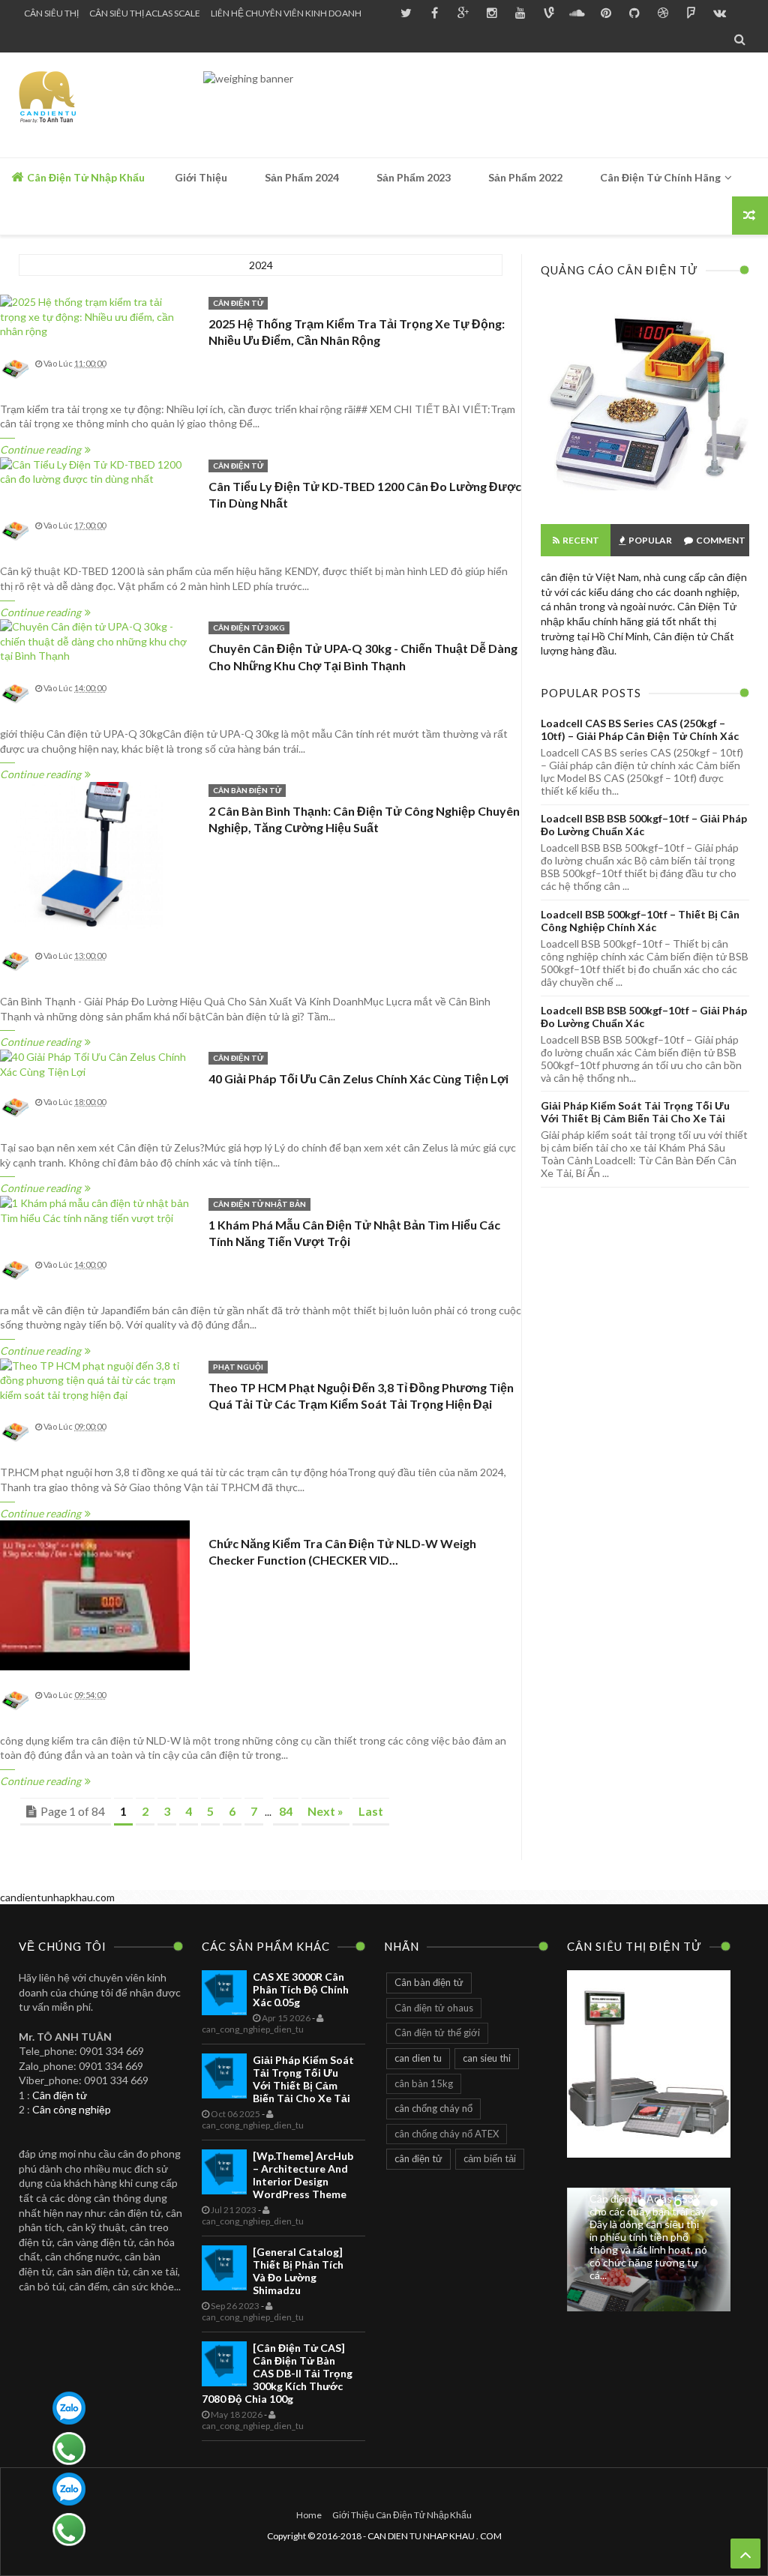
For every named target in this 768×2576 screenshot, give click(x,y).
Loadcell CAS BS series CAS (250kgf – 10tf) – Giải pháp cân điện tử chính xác (640, 729)
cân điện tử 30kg (249, 628)
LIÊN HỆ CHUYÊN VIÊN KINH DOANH (286, 13)
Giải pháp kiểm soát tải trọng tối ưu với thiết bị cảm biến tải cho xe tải (635, 1112)
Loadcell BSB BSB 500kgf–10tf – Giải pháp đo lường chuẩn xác (644, 825)
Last (371, 1811)
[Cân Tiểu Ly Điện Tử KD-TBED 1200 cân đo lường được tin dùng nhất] (95, 472)
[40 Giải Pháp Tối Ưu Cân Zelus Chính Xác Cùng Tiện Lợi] (95, 1064)
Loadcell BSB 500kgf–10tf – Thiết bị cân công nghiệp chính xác (640, 921)
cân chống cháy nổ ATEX (447, 2134)
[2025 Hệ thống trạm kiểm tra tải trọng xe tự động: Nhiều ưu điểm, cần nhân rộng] (95, 317)
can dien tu (418, 2058)
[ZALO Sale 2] (69, 2489)
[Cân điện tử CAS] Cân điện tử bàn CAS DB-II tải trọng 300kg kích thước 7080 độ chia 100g (277, 2373)
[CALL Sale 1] (69, 2449)
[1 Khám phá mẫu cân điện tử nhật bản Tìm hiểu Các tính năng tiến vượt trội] (95, 1210)
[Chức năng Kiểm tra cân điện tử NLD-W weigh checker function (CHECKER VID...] (95, 1596)
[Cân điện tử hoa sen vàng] (645, 498)
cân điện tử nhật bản (259, 1204)
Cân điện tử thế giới (437, 2032)
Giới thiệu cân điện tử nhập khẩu (402, 2515)
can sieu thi (487, 2058)
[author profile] (15, 380)
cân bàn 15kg (424, 2083)
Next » (325, 1811)
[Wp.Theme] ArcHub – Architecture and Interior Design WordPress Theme (303, 2175)
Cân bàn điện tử (247, 790)
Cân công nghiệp (72, 2109)
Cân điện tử (60, 2095)
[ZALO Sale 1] (69, 2408)
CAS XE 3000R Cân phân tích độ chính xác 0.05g (301, 1989)
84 (286, 1811)
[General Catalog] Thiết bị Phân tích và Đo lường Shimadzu (298, 2271)
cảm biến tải (490, 2158)
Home (309, 2515)
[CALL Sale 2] (69, 2530)
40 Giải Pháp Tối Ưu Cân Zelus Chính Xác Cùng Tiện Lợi (358, 1078)
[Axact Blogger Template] (107, 105)
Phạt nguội (238, 1367)
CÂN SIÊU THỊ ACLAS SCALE (145, 13)
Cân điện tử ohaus (434, 2008)
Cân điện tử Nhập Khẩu (85, 177)
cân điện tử (238, 303)
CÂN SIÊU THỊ (51, 13)
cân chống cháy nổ (433, 2108)
